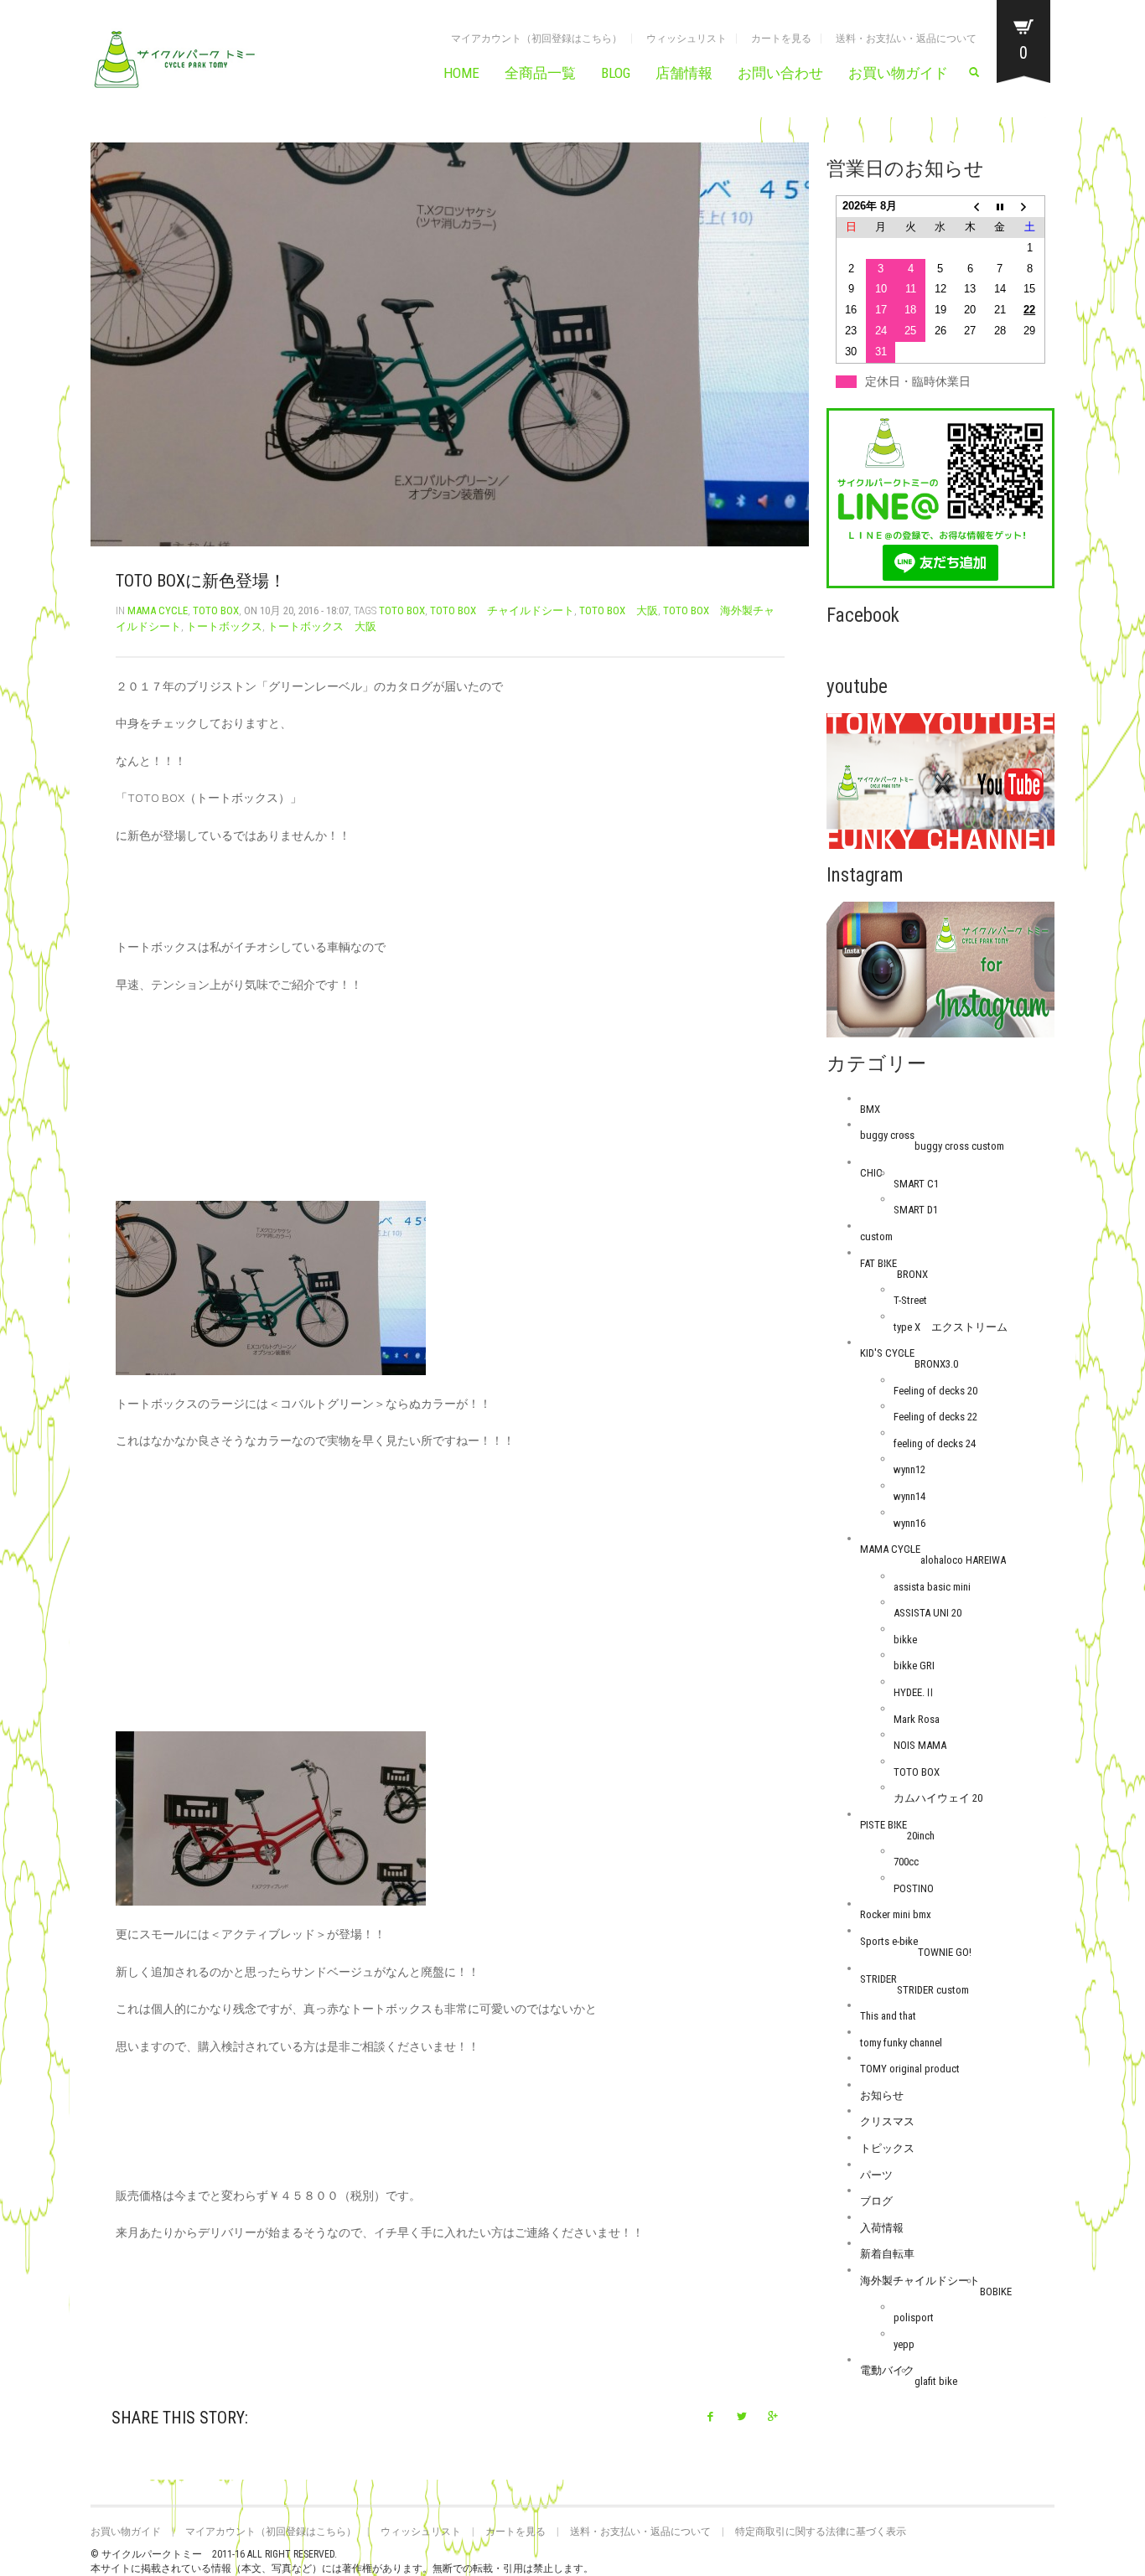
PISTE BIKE (883, 1825)
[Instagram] (941, 969)
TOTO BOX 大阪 (619, 610)
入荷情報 (882, 2228)
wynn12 (909, 1469)
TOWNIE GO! (945, 1952)
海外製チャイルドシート (920, 2281)
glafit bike (936, 2381)
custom (876, 1236)
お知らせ (882, 2095)
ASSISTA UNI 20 (927, 1613)
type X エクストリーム (951, 1327)
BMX (870, 1109)
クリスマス (887, 2121)
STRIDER (878, 1979)
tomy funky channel (901, 2043)
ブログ (876, 2201)
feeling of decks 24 (935, 1443)
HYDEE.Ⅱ (914, 1692)
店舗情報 (684, 73)
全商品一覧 (540, 73)
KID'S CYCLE (887, 1353)
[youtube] (941, 781)
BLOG (616, 73)
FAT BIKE (878, 1263)
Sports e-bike (889, 1941)
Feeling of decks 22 (935, 1417)
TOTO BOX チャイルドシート (502, 610)
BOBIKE (996, 2292)
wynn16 (909, 1523)
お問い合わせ (780, 73)
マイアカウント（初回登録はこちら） (536, 39)
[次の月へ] (1030, 207)
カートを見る (781, 39)
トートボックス (224, 626)
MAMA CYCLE (158, 610)
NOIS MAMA (920, 1745)
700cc (906, 1862)
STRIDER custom (933, 1990)
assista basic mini (932, 1587)
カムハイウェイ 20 (938, 1798)
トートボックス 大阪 (322, 626)
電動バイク (887, 2370)
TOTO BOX (216, 610)
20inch (921, 1836)
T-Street (910, 1300)
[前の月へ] (971, 207)
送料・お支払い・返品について (906, 39)
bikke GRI (914, 1666)
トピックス (887, 2148)
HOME (461, 73)
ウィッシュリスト (686, 39)
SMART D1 (916, 1210)
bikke (905, 1640)
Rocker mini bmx (896, 1914)
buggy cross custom (959, 1146)
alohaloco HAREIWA (963, 1560)
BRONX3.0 (936, 1364)
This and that (888, 2016)
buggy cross (887, 1135)
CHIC (871, 1173)
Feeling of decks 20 (935, 1391)
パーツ (876, 2175)
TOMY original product (910, 2069)
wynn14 (909, 1496)
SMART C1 (916, 1184)
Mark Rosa (917, 1719)
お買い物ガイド (898, 73)
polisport (914, 2317)
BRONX (912, 1274)
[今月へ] (1000, 207)
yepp (904, 2344)
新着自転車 (887, 2254)
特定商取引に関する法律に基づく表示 (821, 2532)
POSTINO (914, 1888)
